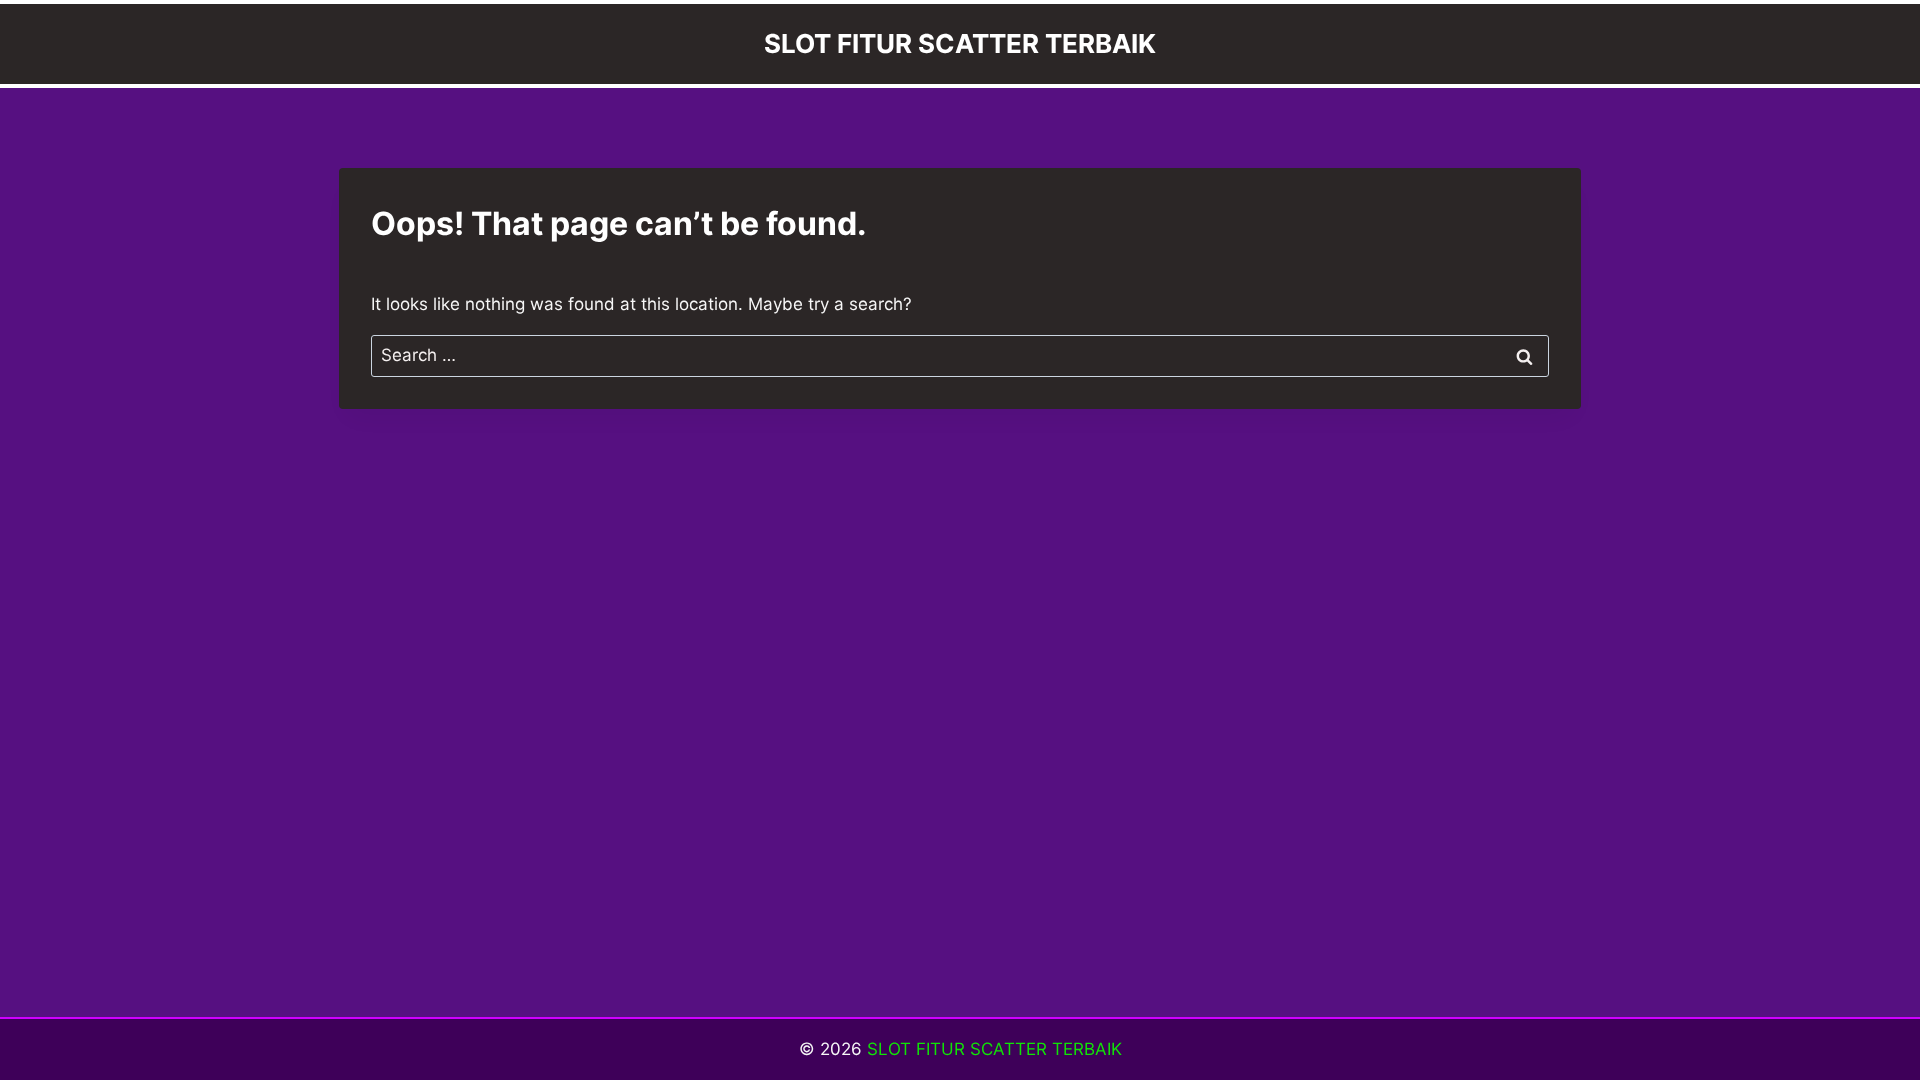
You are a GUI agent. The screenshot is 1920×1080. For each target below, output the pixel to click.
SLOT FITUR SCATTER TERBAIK (994, 1049)
